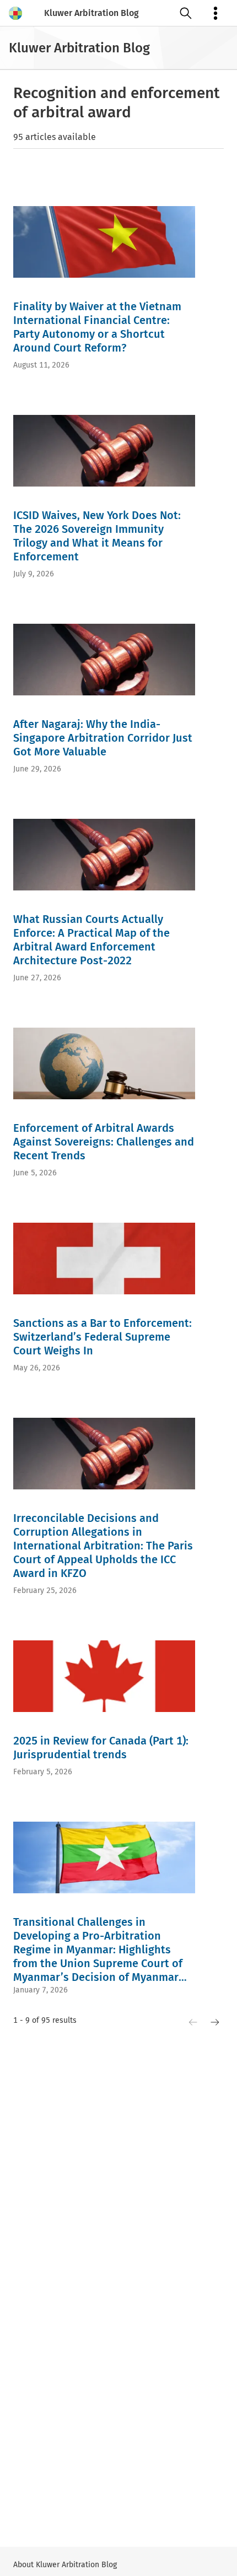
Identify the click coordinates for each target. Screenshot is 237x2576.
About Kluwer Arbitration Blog (65, 2565)
